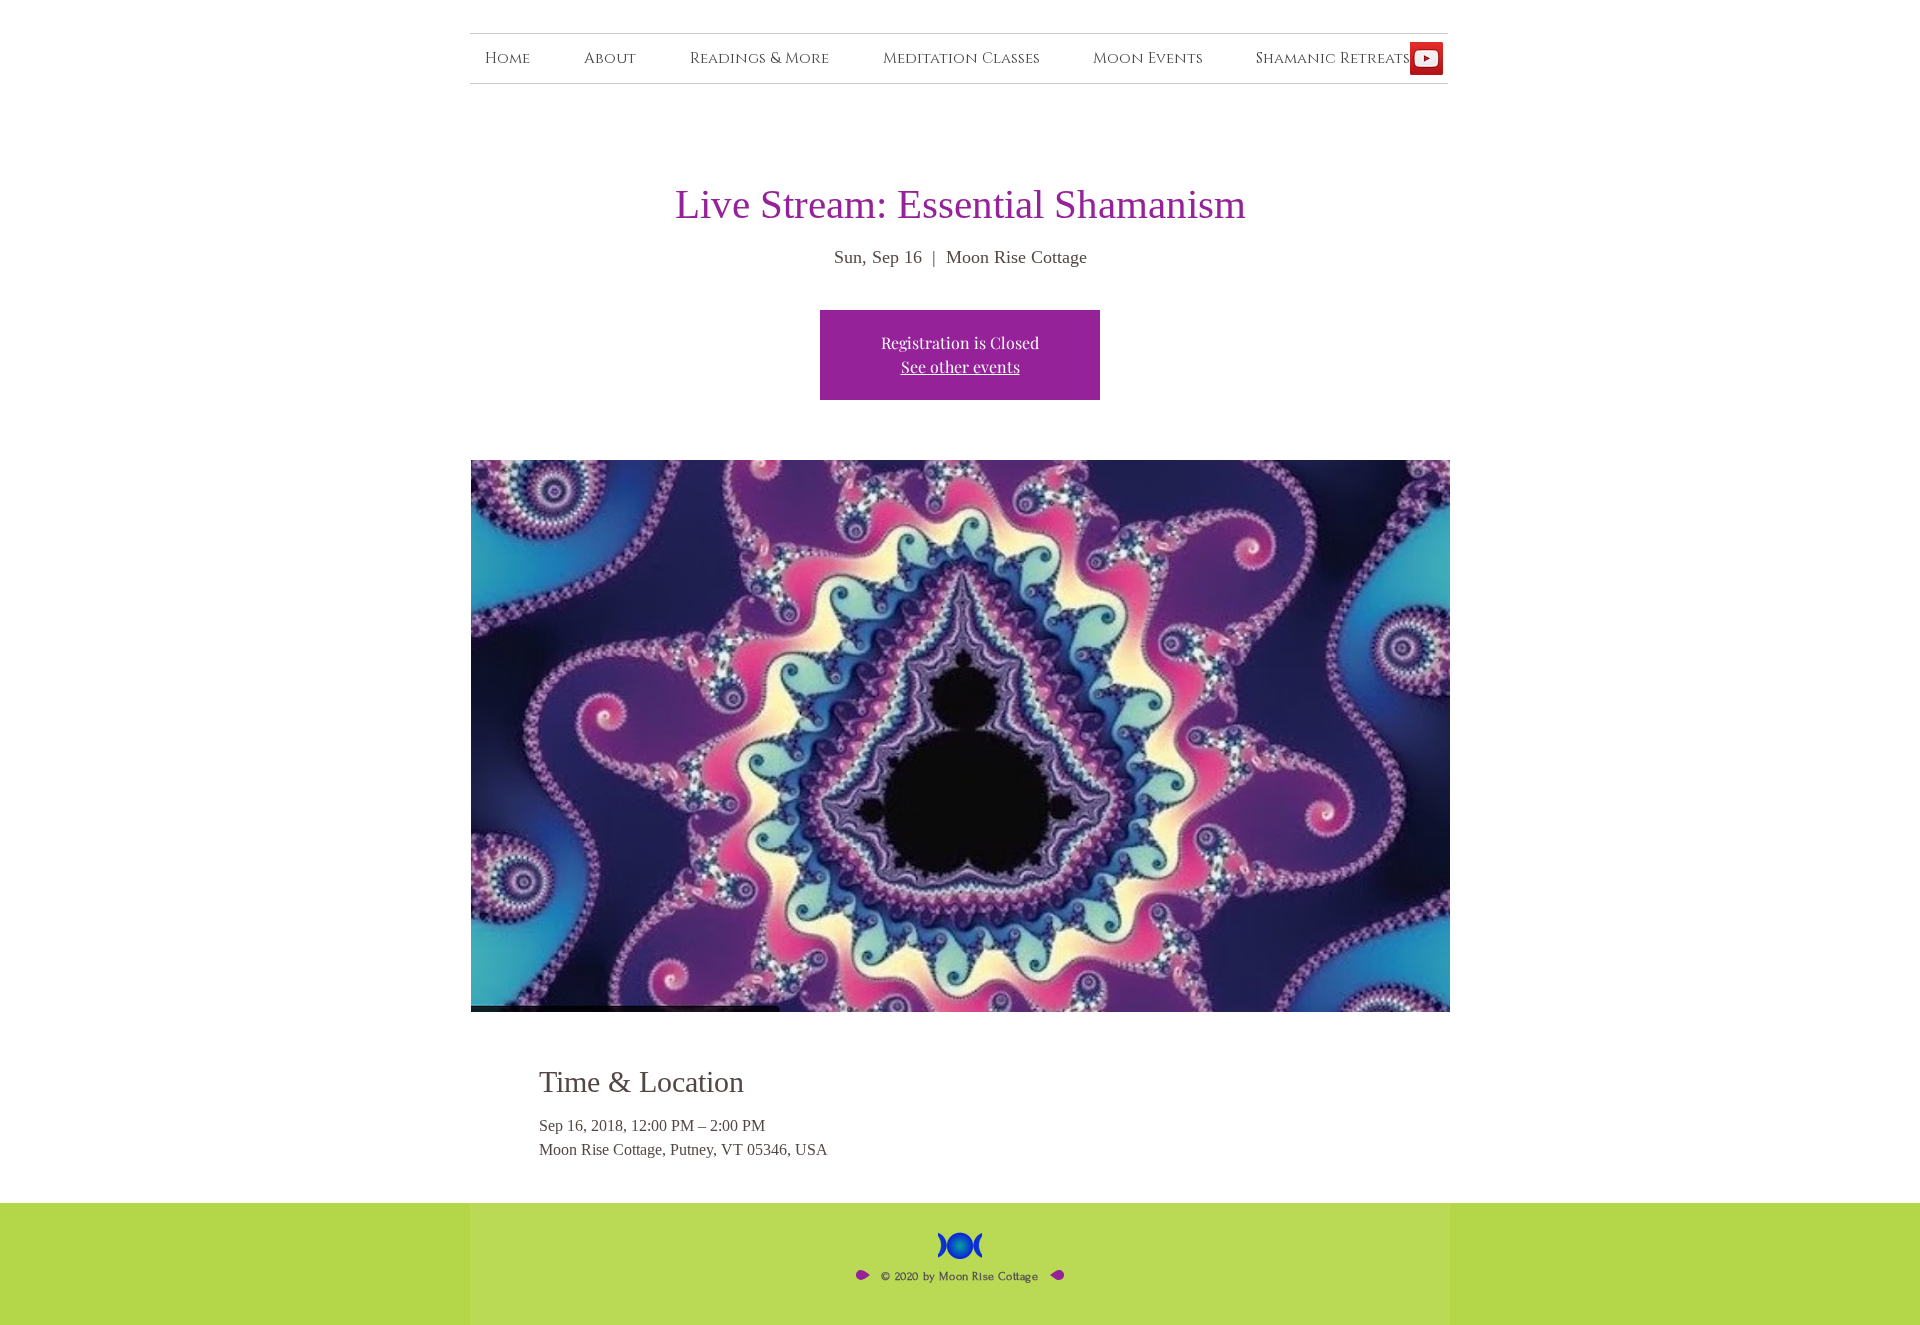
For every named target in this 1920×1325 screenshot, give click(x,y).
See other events (960, 366)
